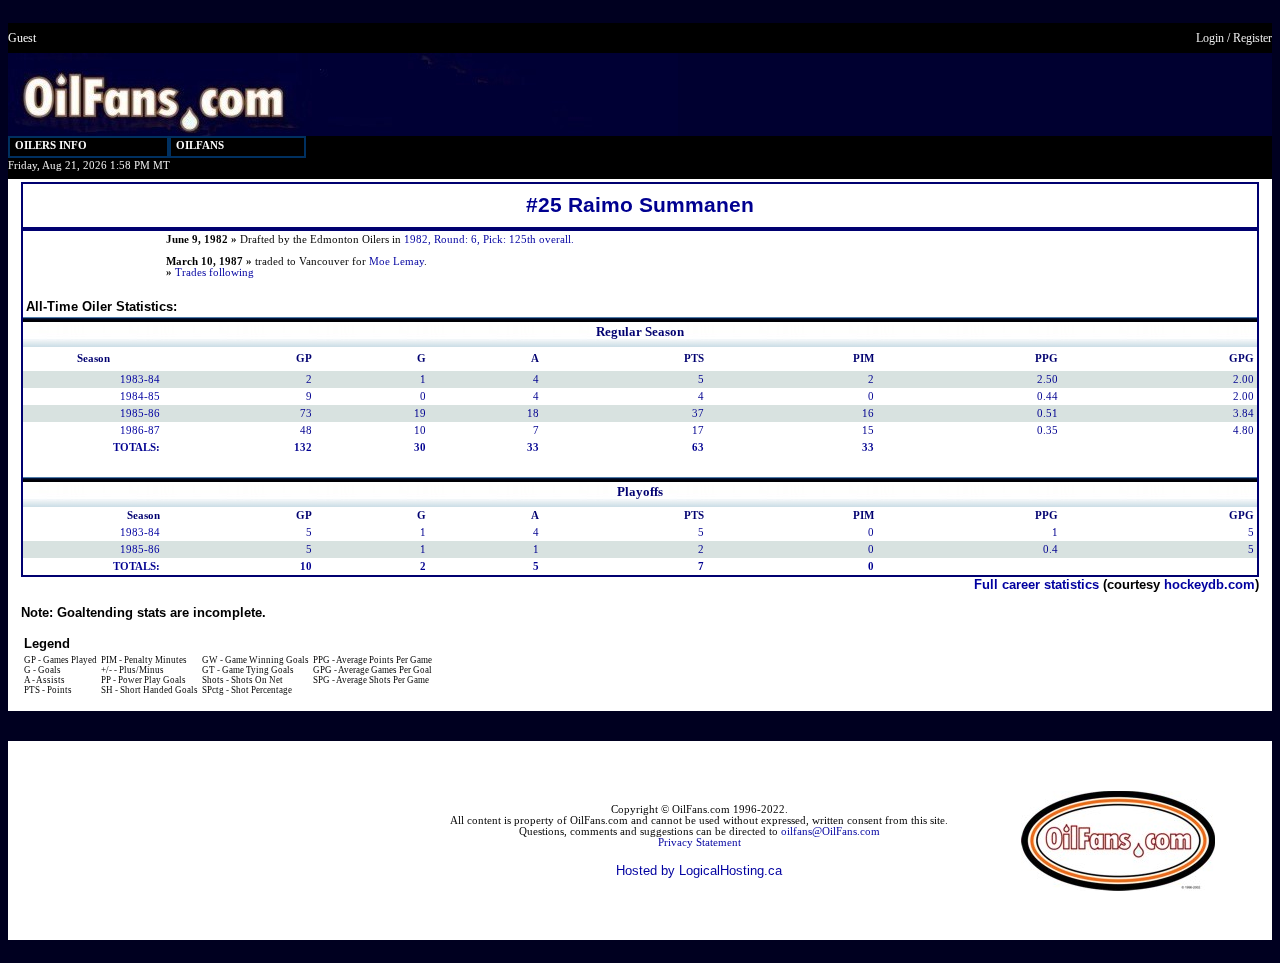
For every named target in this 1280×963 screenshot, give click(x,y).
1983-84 (140, 379)
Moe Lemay (396, 261)
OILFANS (200, 145)
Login (1210, 38)
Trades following (214, 272)
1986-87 (140, 430)
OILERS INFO (51, 145)
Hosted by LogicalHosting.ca (699, 870)
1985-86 (140, 413)
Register (1252, 38)
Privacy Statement (699, 842)
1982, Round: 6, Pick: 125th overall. (489, 239)
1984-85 (140, 396)
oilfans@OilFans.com (830, 831)
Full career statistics (1036, 584)
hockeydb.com (1209, 584)
